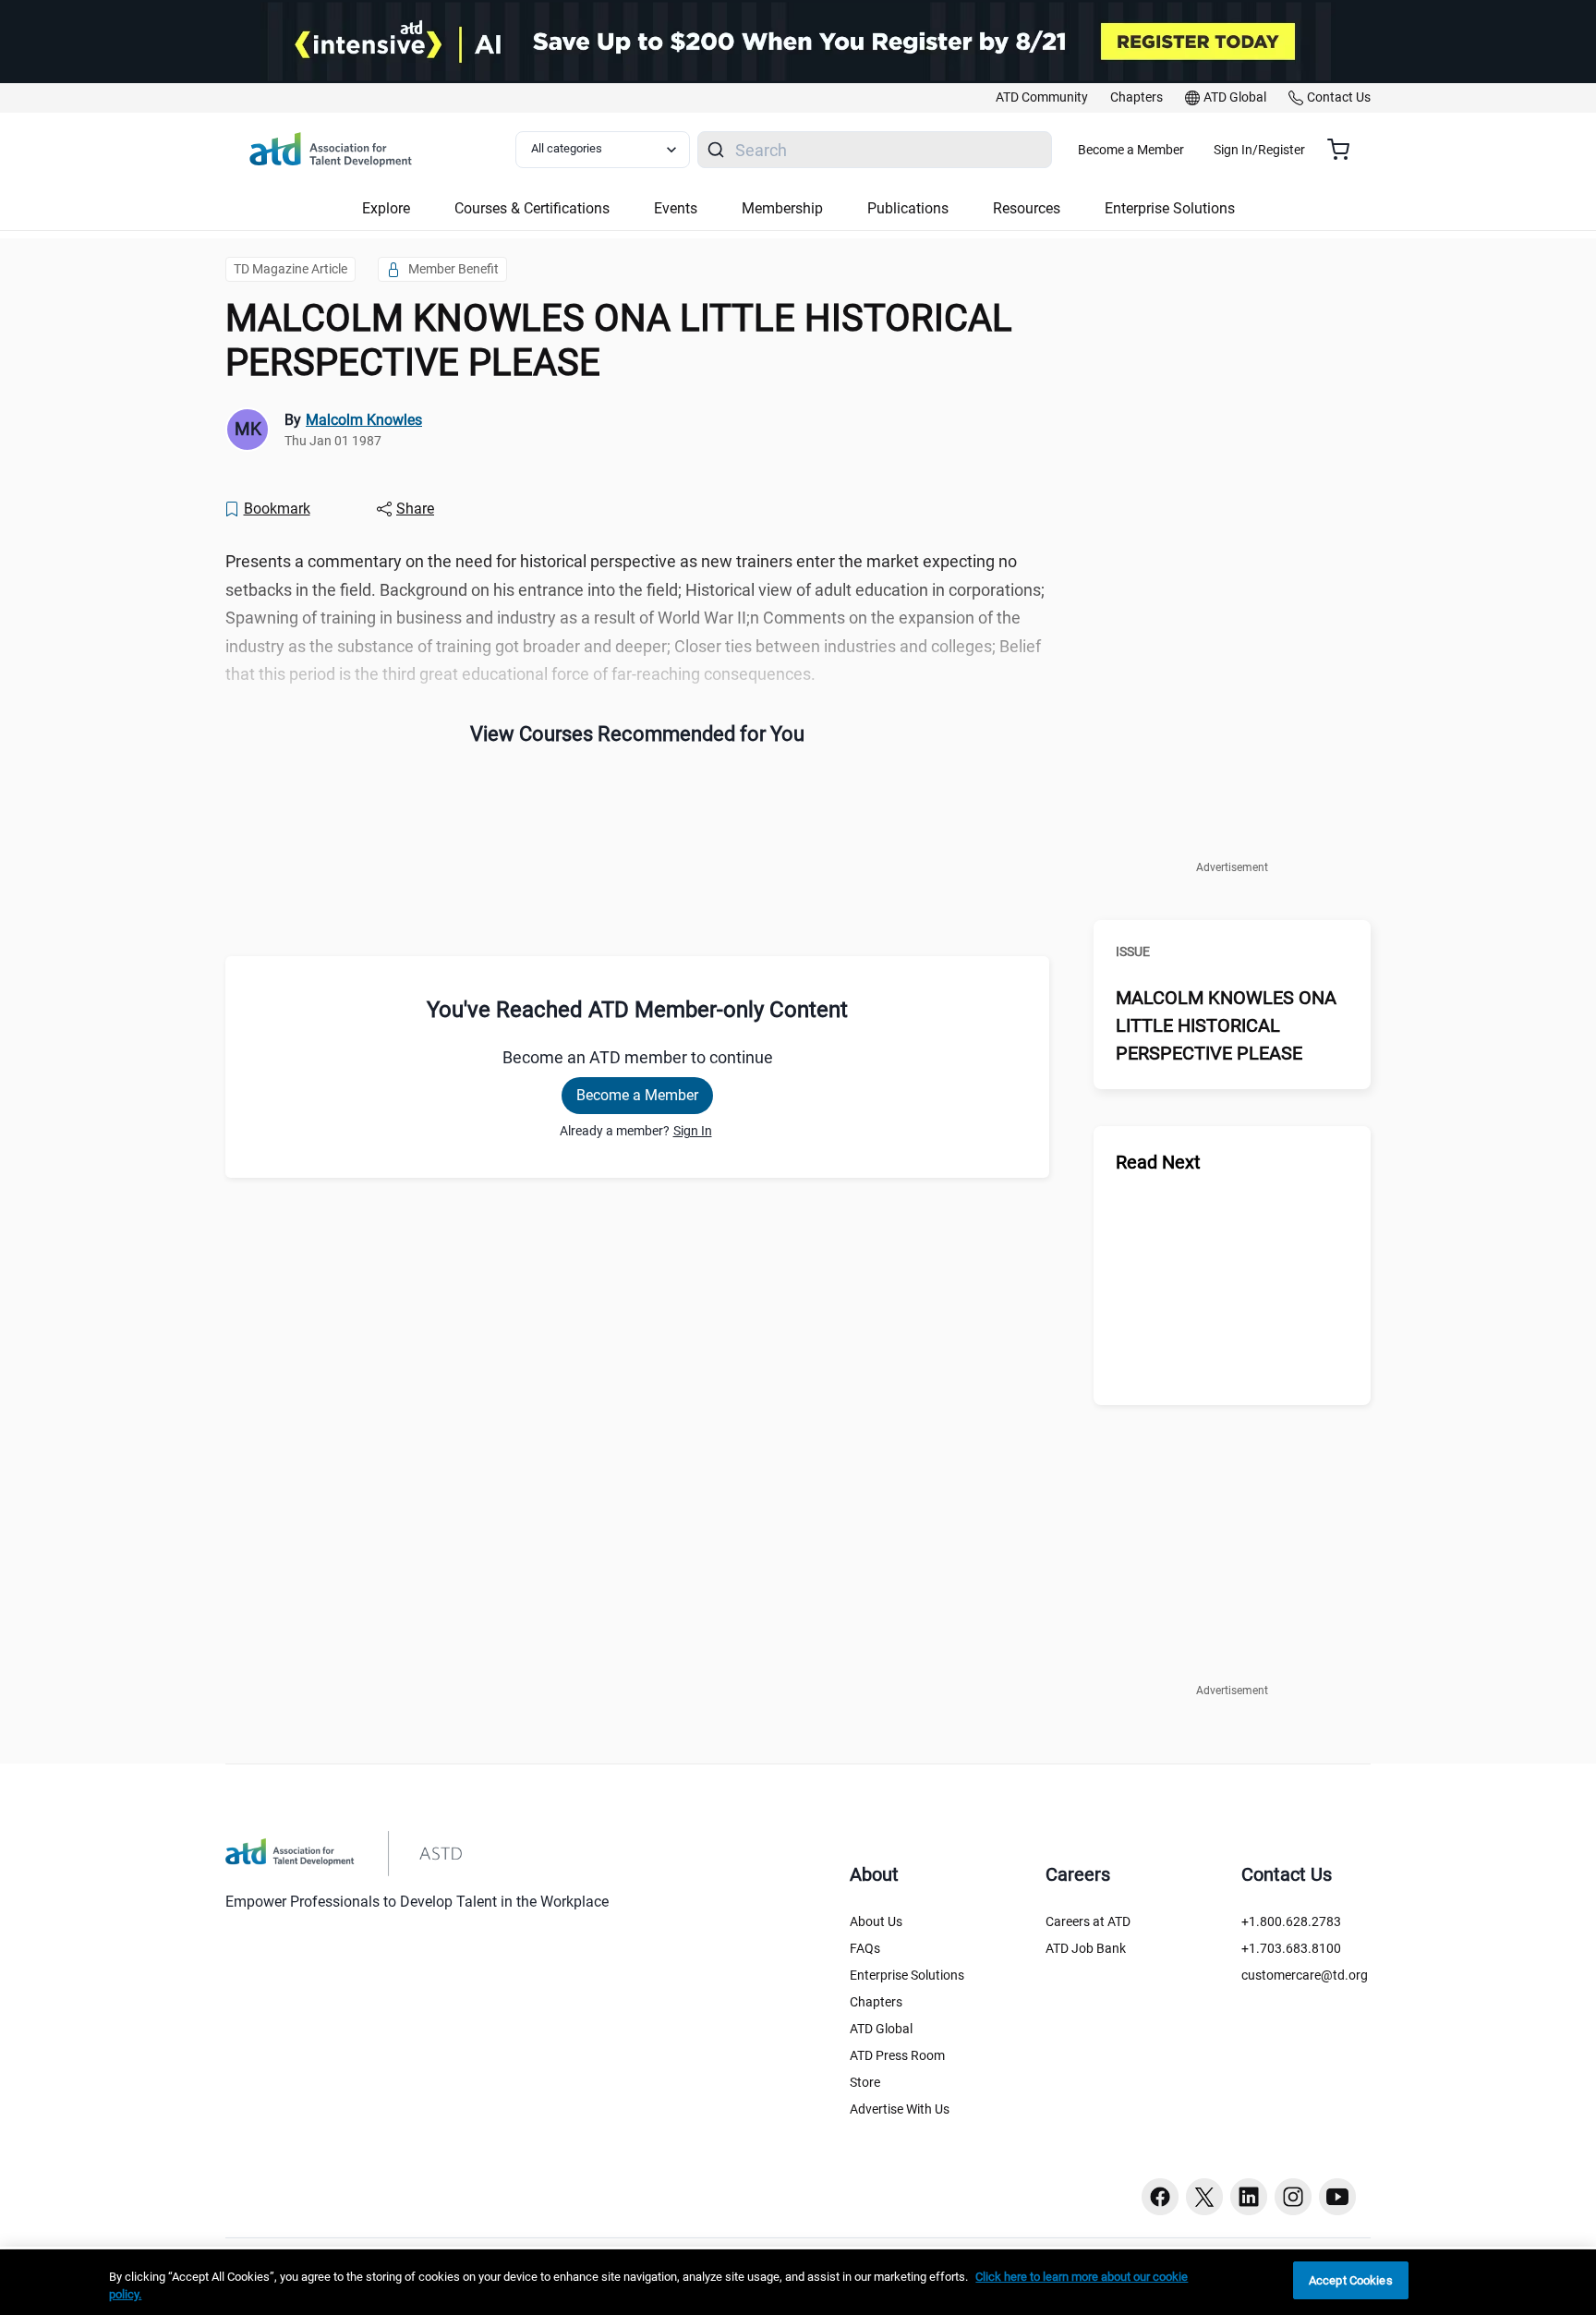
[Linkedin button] (1249, 2197)
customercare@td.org (1305, 1975)
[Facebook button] (1160, 2197)
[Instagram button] (1293, 2197)
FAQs (865, 1948)
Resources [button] (1027, 208)
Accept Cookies (1351, 2280)
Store (865, 2082)
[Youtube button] (1337, 2197)
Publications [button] (908, 208)
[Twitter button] (1204, 2197)
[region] (798, 2282)
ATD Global (881, 2029)
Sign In (693, 1131)
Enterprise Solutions (907, 1975)
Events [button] (676, 208)
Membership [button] (782, 208)
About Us (876, 1921)
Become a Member (1131, 150)
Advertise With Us (900, 2109)
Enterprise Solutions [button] (1170, 208)
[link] (1042, 98)
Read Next (1158, 1162)
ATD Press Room (897, 2055)
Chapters (876, 2002)
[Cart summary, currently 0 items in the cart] (1345, 150)
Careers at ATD (1088, 1921)
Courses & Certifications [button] (532, 208)
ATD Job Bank (1086, 1948)
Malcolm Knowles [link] (364, 420)
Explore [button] (386, 208)
